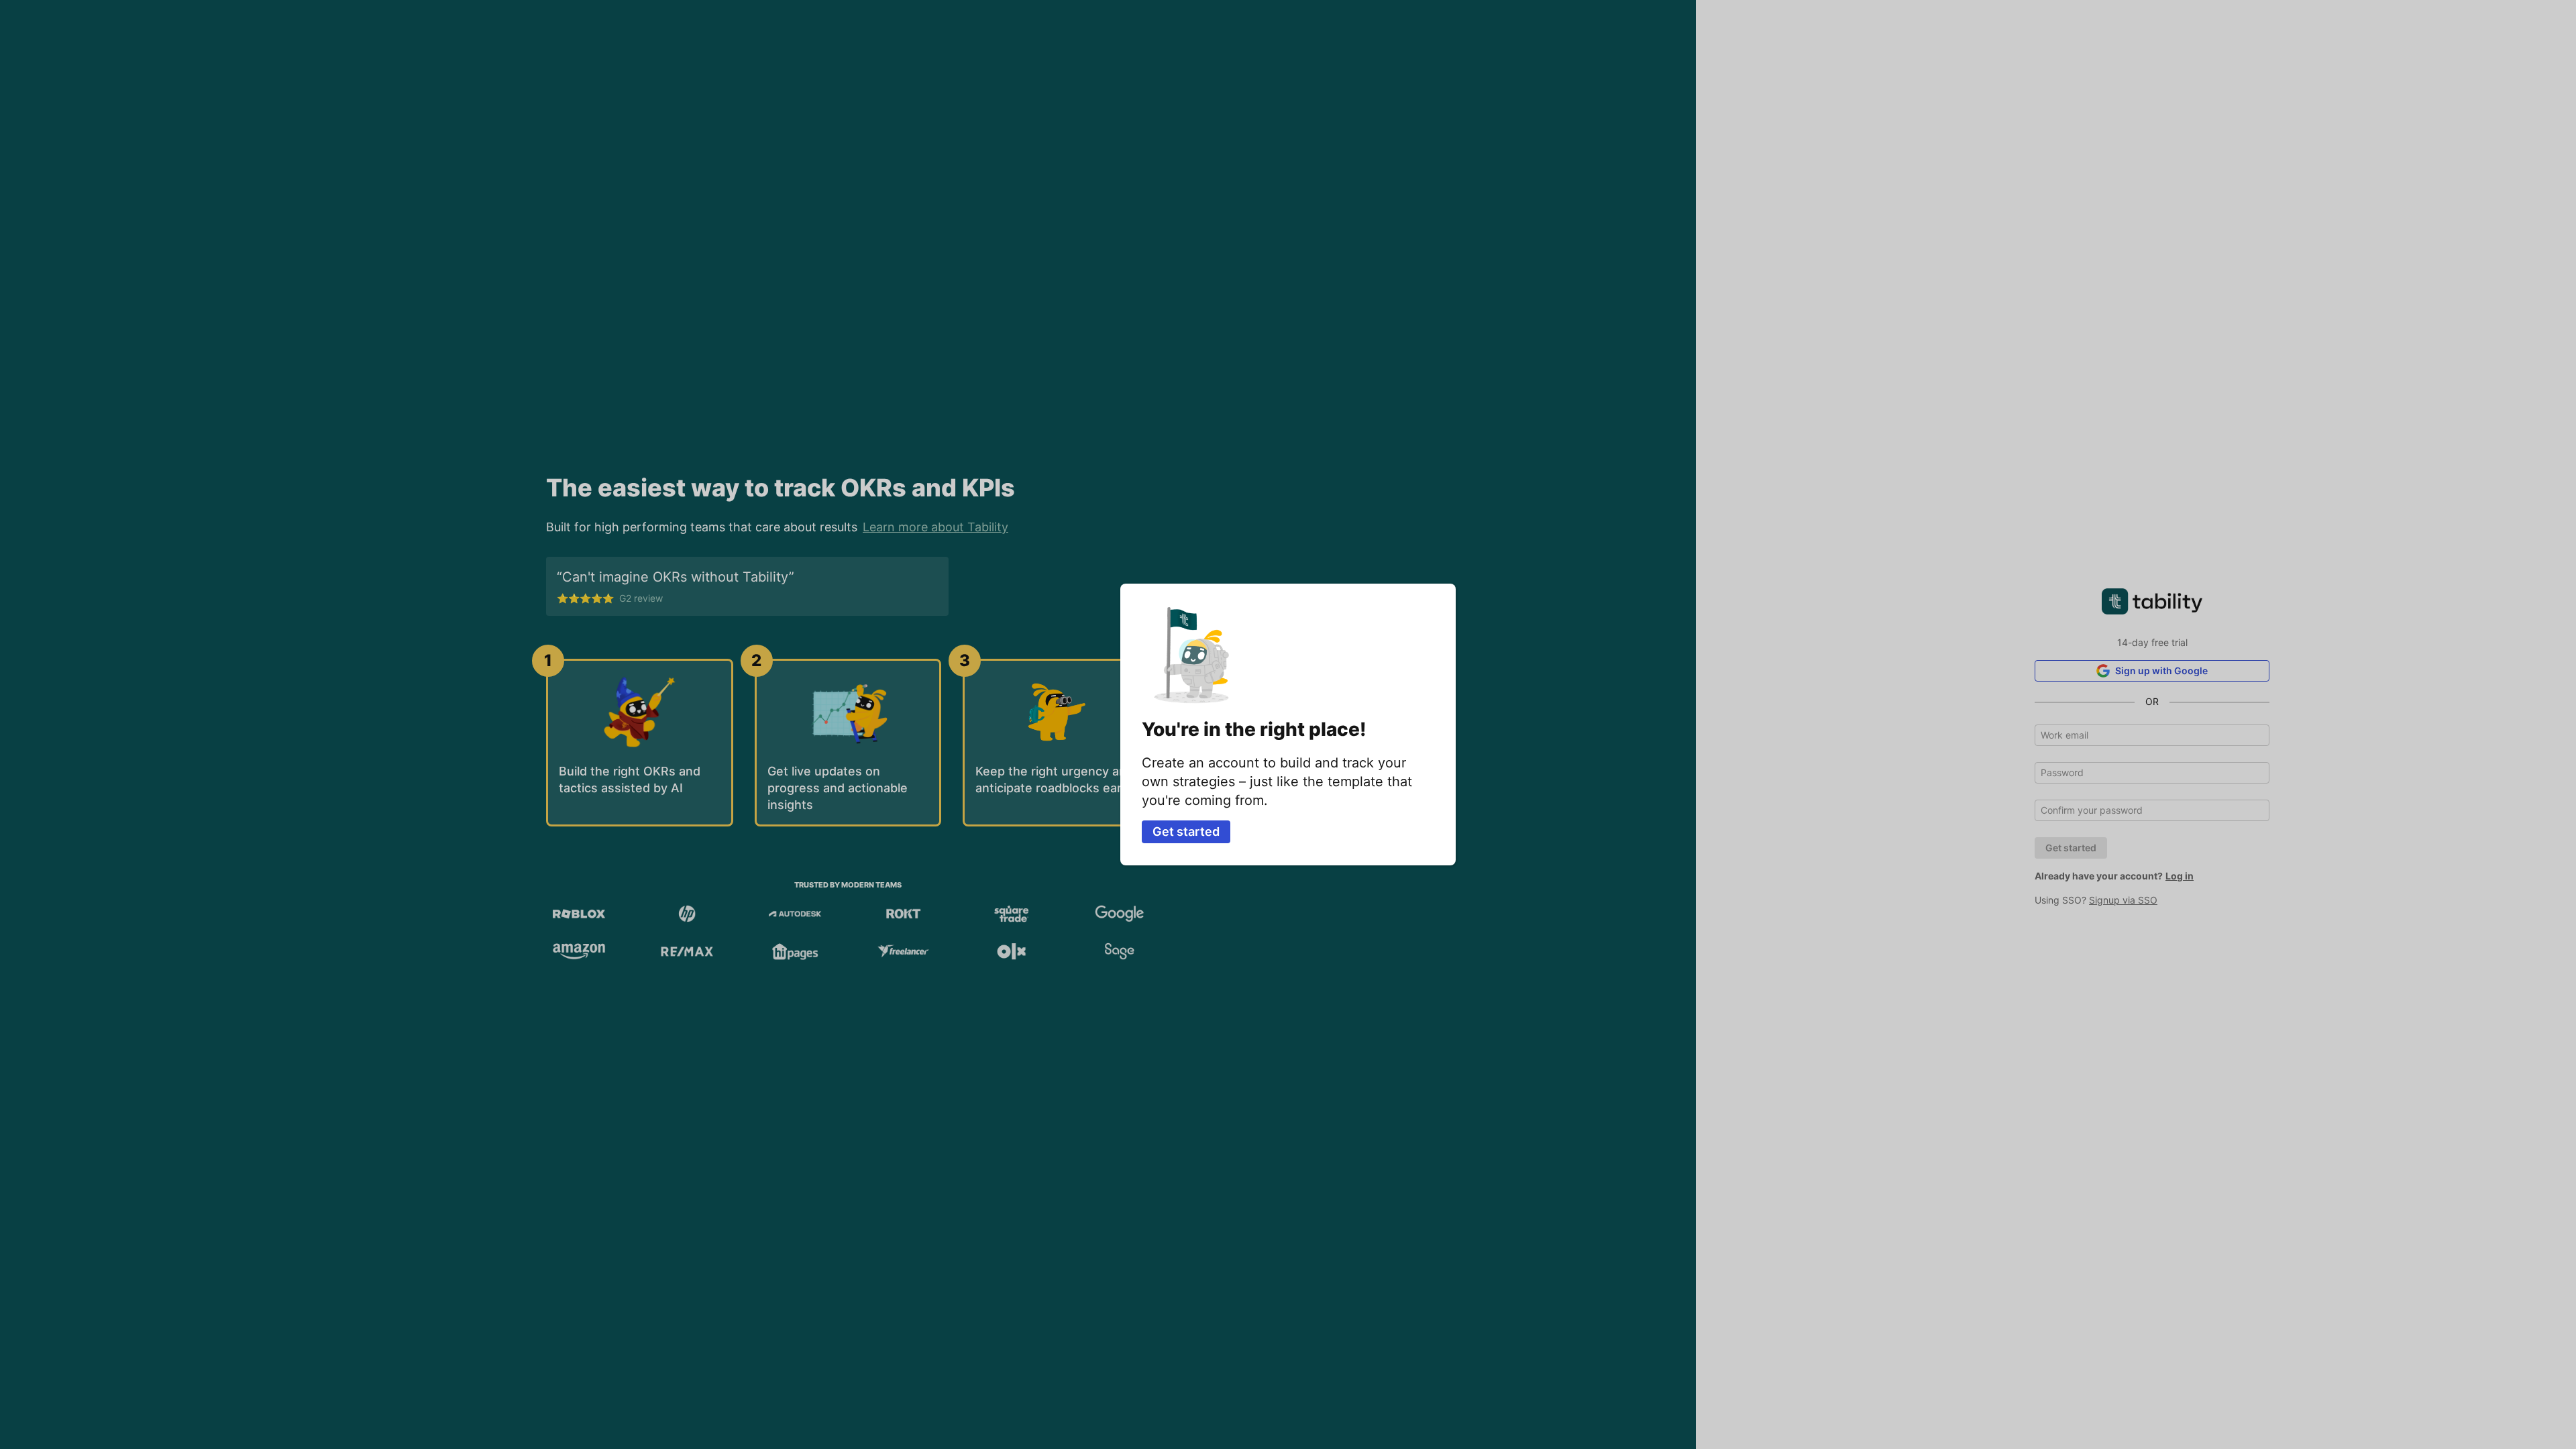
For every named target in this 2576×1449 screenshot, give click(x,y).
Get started (1186, 831)
